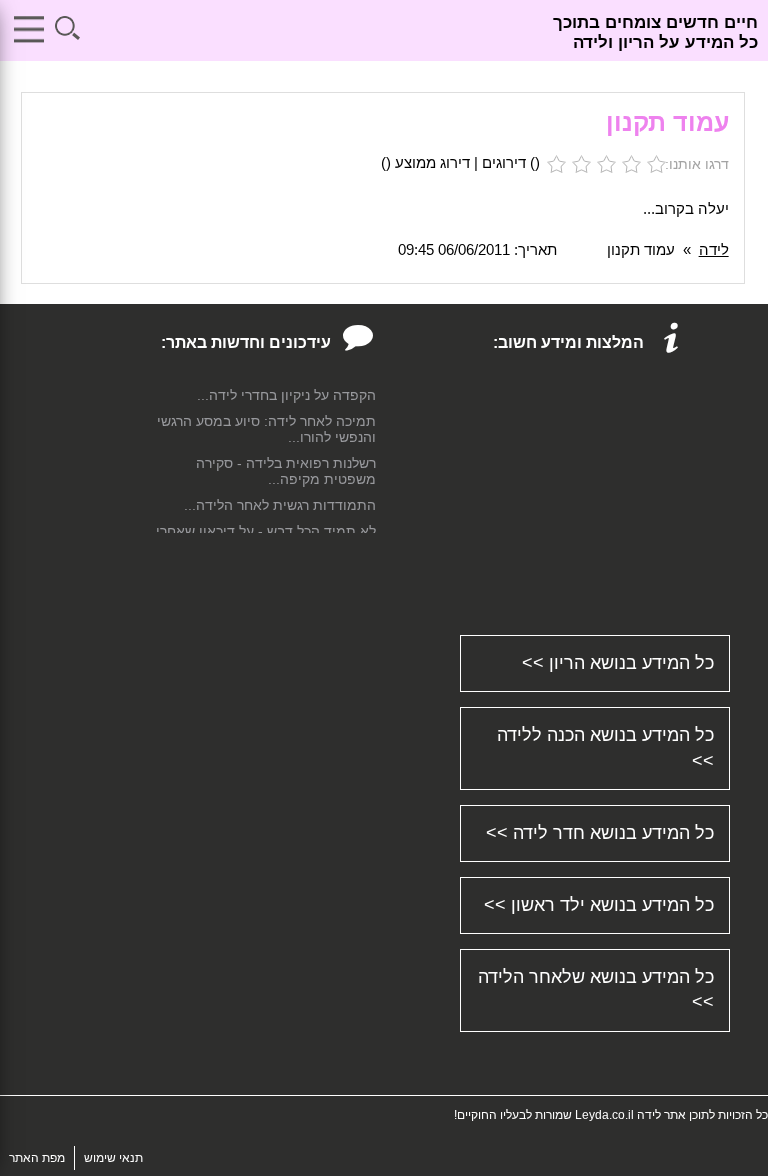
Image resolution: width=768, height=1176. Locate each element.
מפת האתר (37, 1158)
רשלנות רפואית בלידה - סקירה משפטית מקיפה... (286, 471)
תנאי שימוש (113, 1158)
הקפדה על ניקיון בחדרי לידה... (286, 395)
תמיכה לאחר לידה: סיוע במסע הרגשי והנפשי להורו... (266, 429)
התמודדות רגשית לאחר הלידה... (280, 505)
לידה (714, 249)
